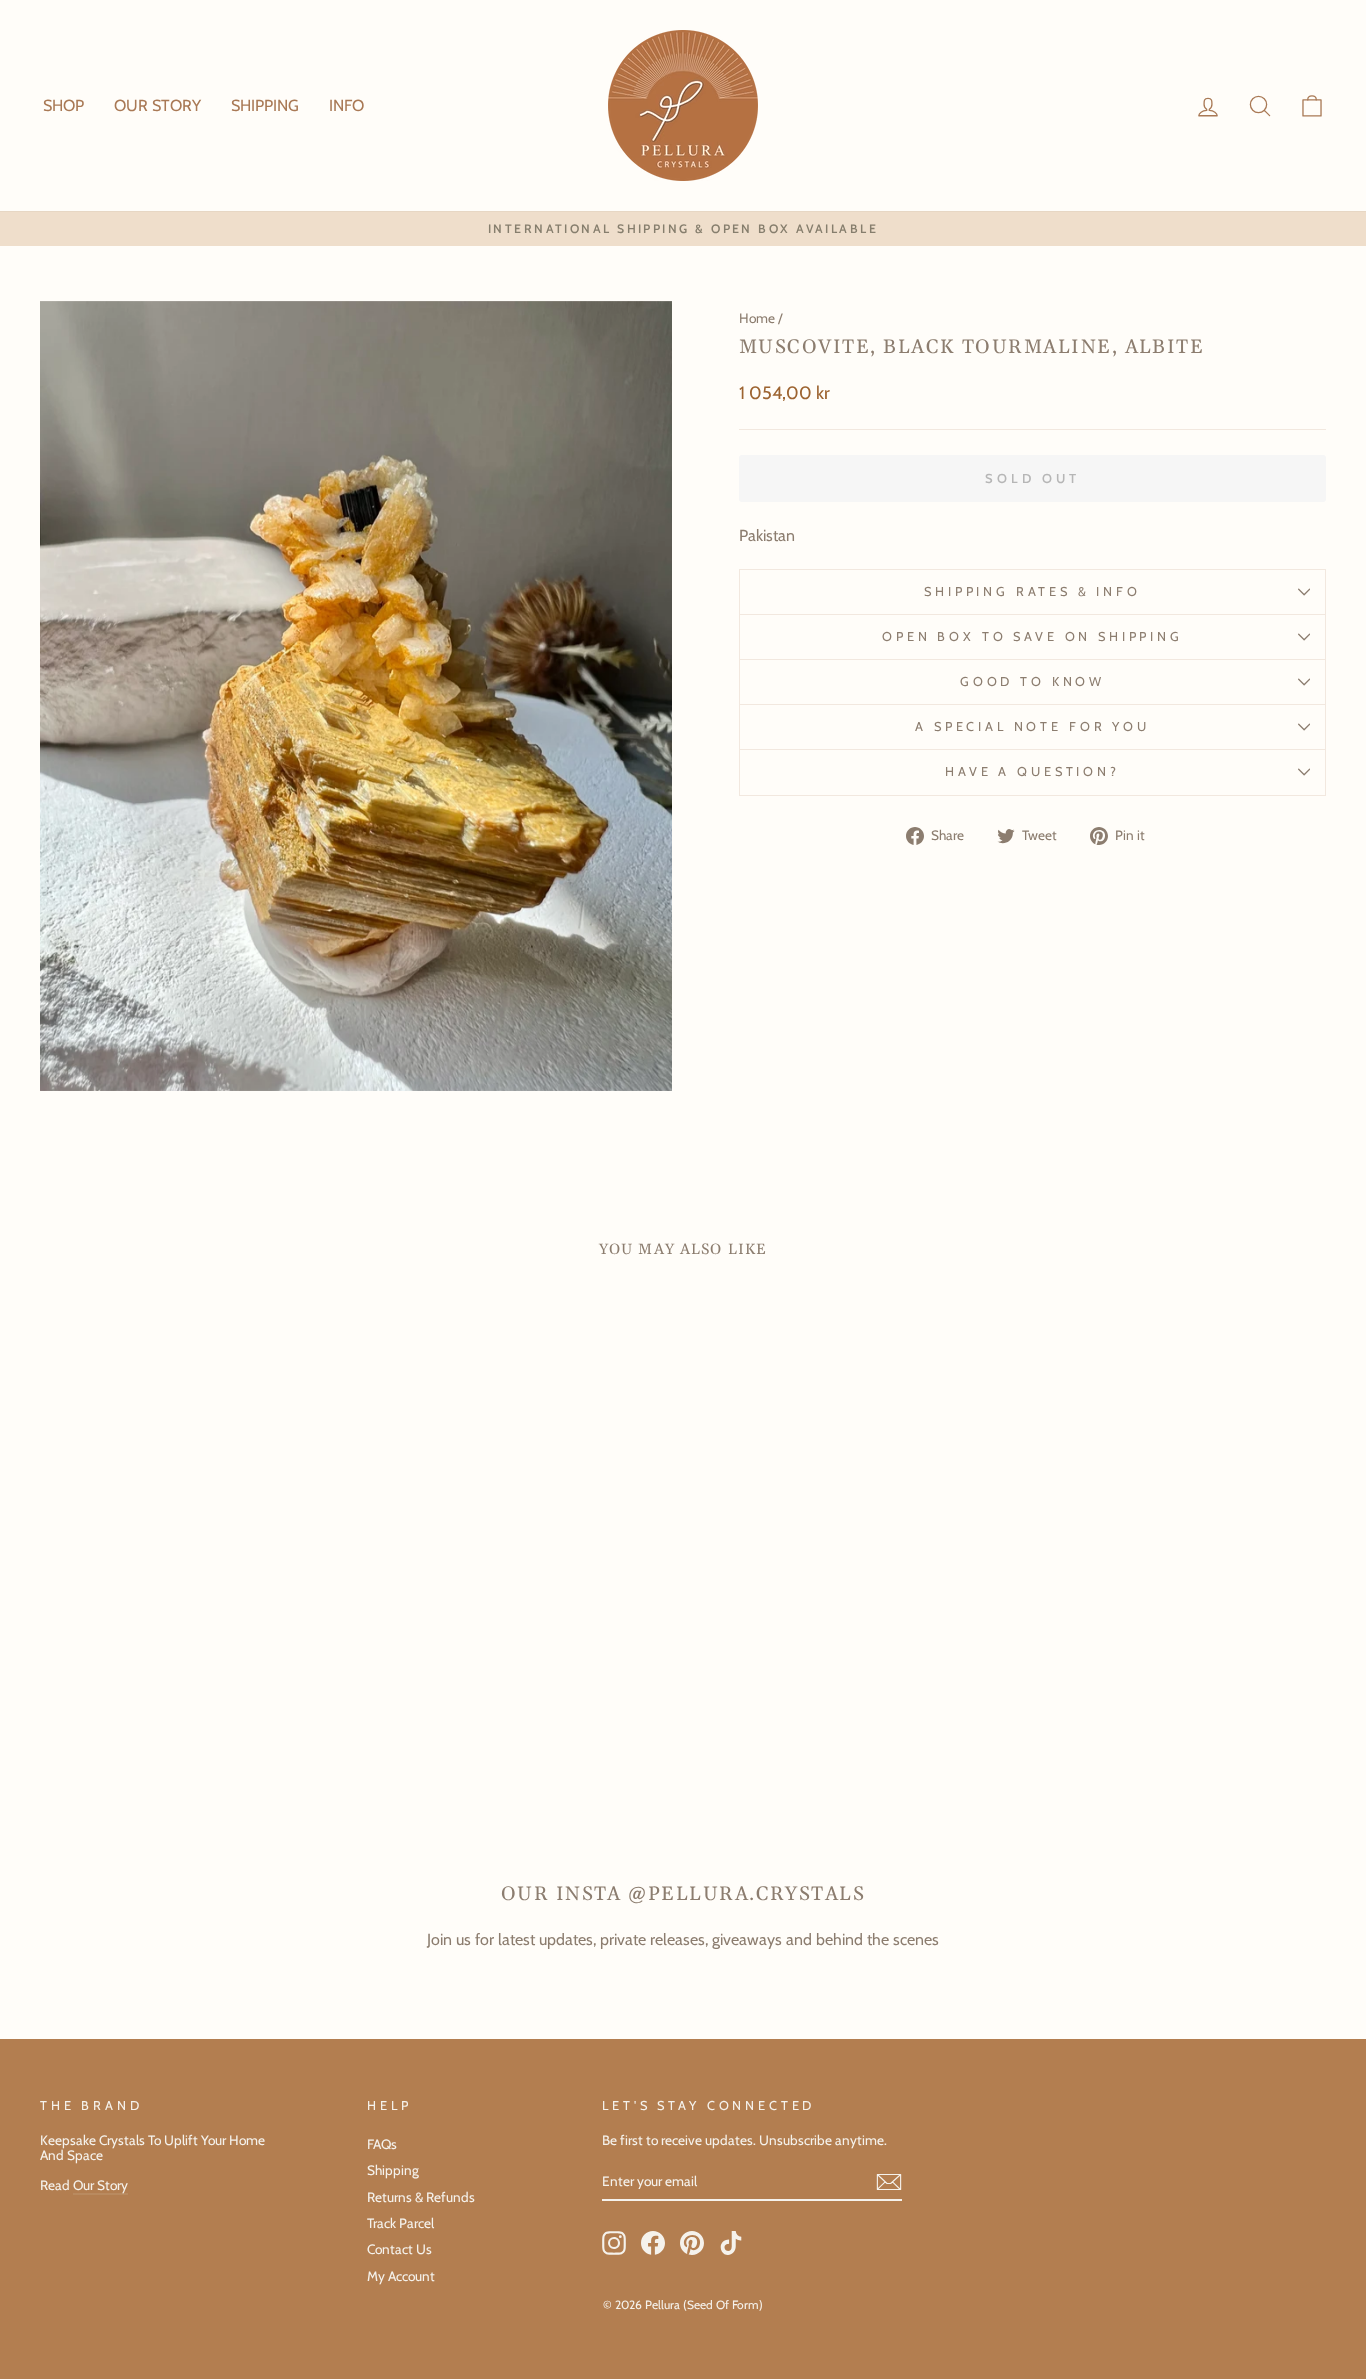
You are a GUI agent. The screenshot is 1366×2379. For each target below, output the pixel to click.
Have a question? (1032, 771)
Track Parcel (400, 2223)
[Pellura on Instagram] (614, 2243)
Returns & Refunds (421, 2197)
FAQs (382, 2144)
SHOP (63, 105)
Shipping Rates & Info (1032, 591)
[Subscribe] (889, 2182)
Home (757, 318)
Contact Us (399, 2249)
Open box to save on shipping (1032, 636)
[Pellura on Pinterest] (692, 2243)
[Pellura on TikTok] (731, 2243)
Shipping (393, 2170)
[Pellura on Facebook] (653, 2243)
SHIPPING (265, 105)
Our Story (100, 2185)
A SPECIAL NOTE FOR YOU (1032, 726)
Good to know (1032, 681)
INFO (346, 105)
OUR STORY (157, 105)
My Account (401, 2276)
